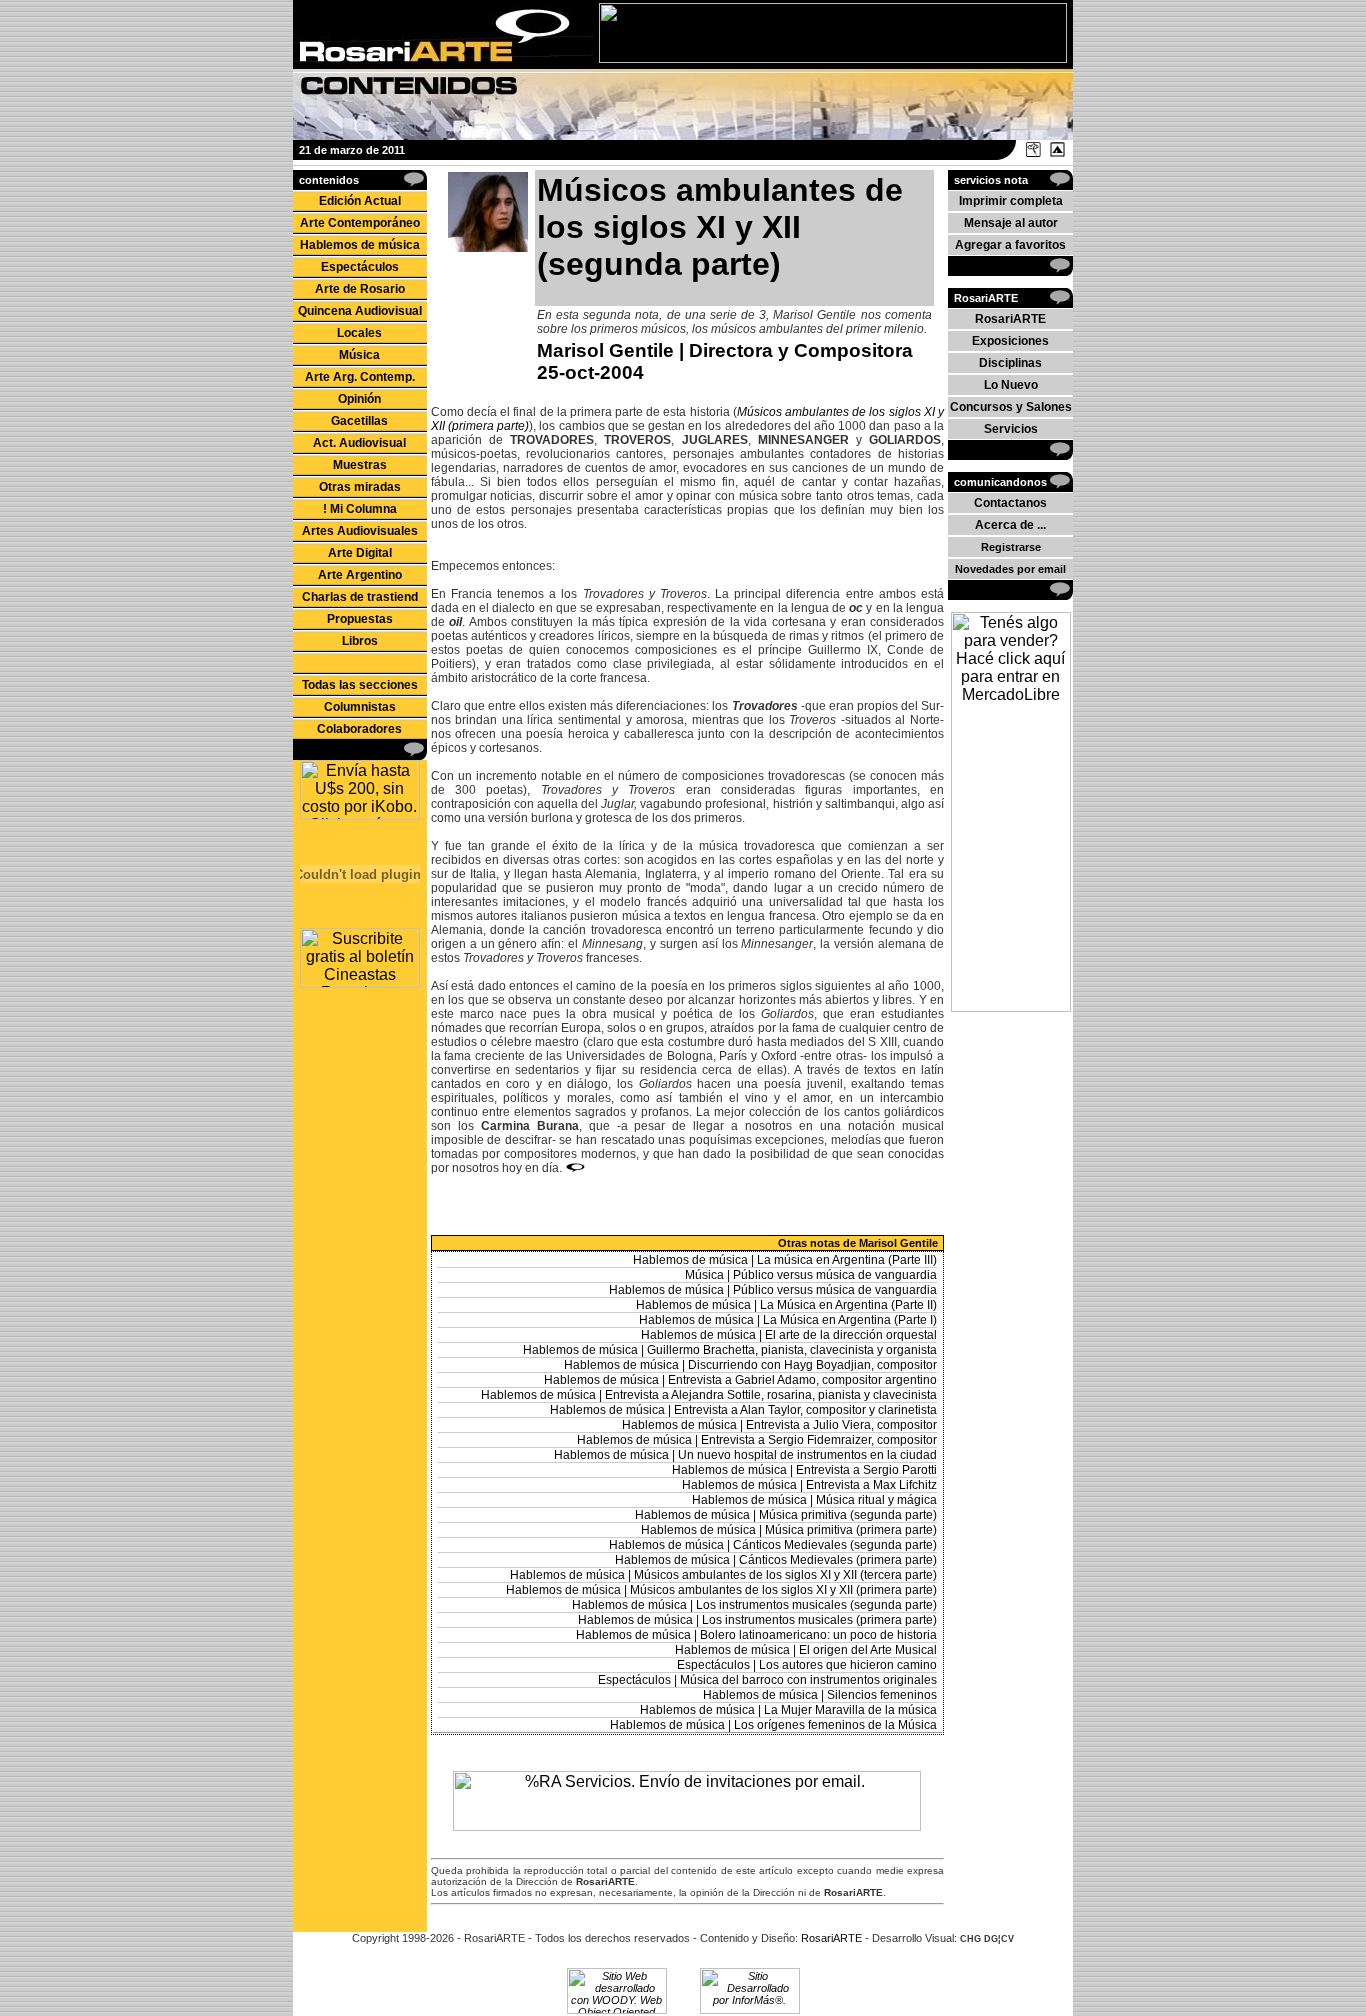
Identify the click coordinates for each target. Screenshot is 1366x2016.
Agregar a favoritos (1010, 245)
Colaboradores (359, 729)
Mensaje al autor (1011, 223)
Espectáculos (360, 267)
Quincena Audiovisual (360, 311)
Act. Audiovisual (359, 443)
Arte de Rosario (360, 289)
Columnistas (360, 707)
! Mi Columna (360, 509)
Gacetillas (359, 421)
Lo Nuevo (1011, 385)
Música (359, 355)
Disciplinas (1010, 363)
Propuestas (360, 619)
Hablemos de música (360, 245)
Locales (359, 333)
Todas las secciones (360, 685)
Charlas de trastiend (360, 597)
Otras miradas (360, 487)
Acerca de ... (1010, 525)
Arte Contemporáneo (360, 223)
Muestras (360, 465)
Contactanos (1010, 503)
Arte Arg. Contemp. (360, 377)
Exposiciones (1010, 341)
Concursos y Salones (1011, 407)
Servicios (1011, 429)
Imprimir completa (1011, 201)
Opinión (359, 399)
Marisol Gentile (605, 350)
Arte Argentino (360, 575)
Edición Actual (360, 201)
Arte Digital (360, 553)
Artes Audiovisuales (360, 531)
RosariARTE (1010, 319)
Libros (360, 641)
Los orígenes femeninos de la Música (835, 1725)
